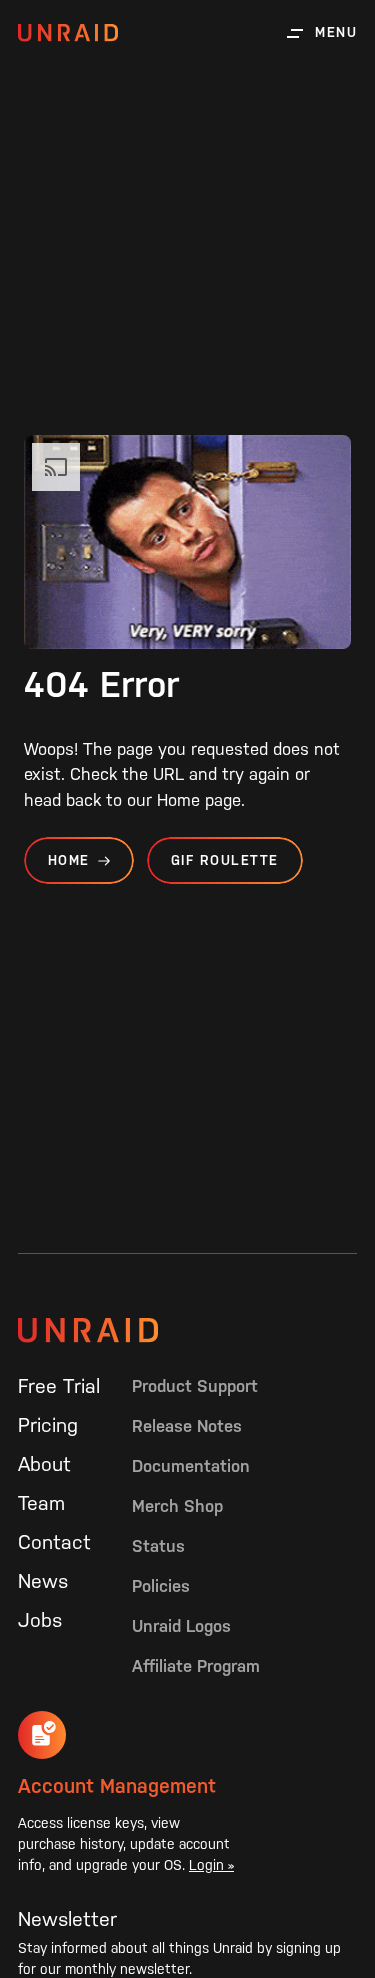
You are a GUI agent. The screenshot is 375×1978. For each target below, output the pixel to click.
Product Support (195, 1386)
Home (69, 860)
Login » (211, 1865)
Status (158, 1546)
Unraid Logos (181, 1626)
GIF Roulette (225, 860)
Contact (54, 1542)
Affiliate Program (196, 1666)
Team (41, 1503)
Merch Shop (177, 1506)
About (44, 1464)
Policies (161, 1586)
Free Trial (59, 1386)
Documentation (191, 1466)
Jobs (40, 1620)
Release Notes (187, 1426)
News (43, 1581)
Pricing (48, 1425)
